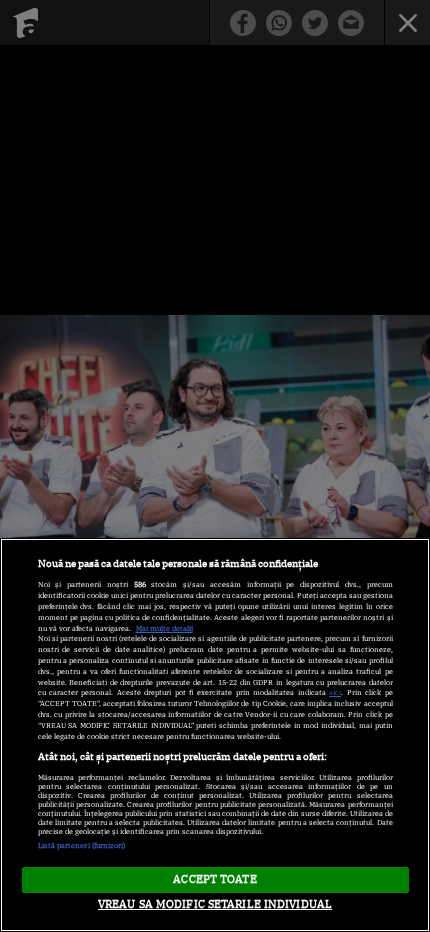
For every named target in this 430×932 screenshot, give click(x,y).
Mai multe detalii (164, 628)
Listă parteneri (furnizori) (82, 845)
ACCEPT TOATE (214, 879)
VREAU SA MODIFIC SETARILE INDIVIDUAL (215, 904)
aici (335, 692)
